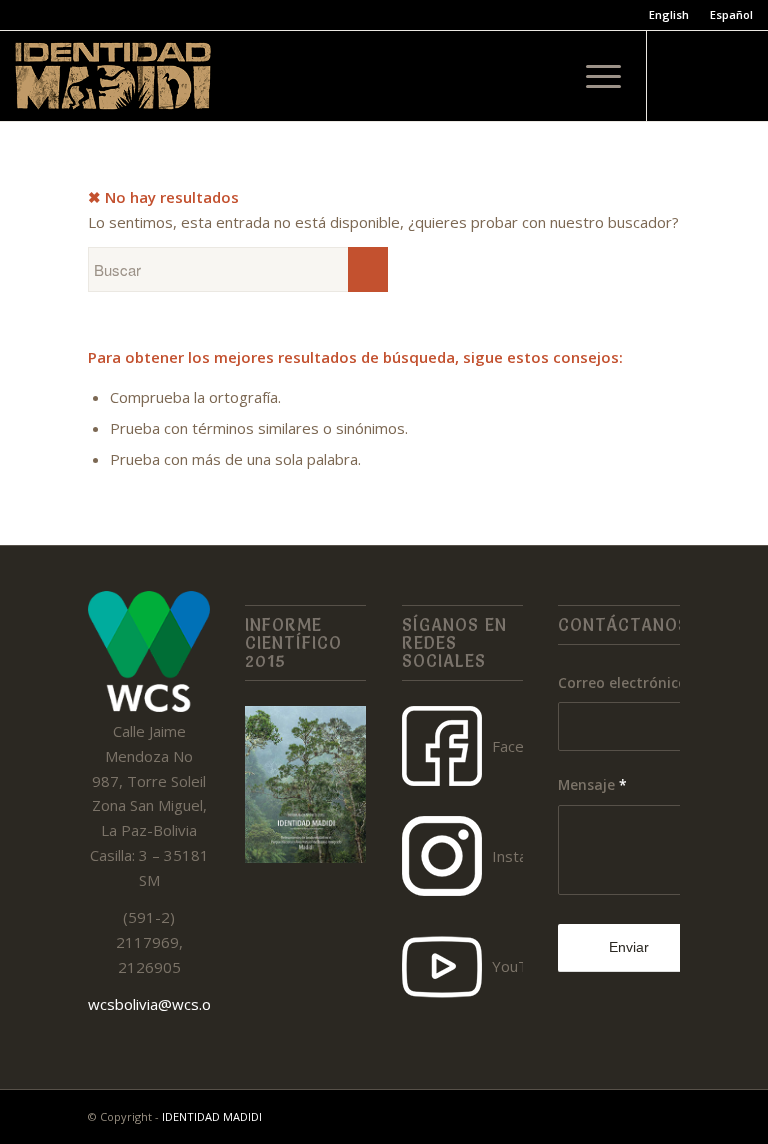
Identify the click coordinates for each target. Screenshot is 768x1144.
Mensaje (592, 784)
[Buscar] (546, 76)
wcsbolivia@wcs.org (157, 1004)
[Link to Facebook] (678, 76)
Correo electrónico (628, 682)
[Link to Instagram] (708, 76)
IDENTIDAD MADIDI (212, 1116)
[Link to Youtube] (738, 76)
